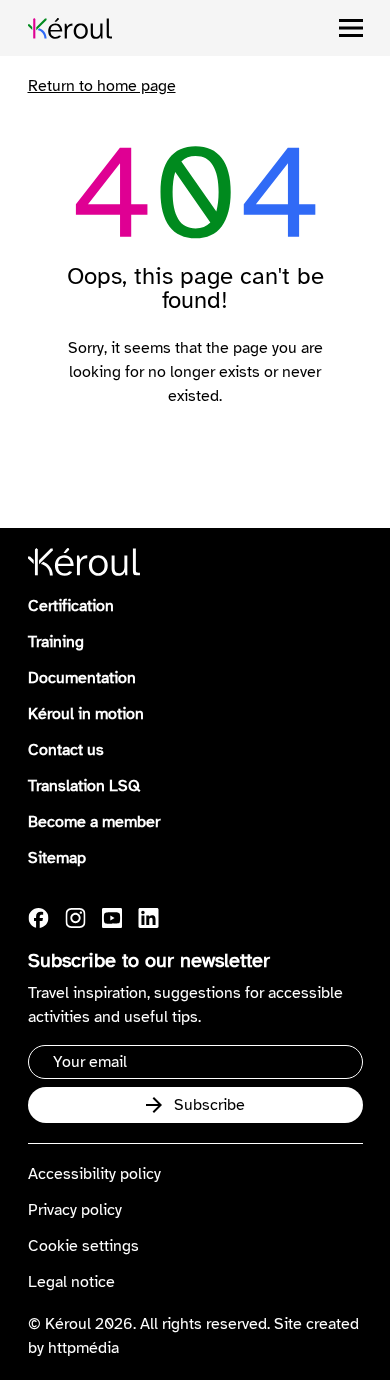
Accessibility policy (94, 1174)
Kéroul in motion (86, 714)
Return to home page (102, 86)
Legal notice (71, 1282)
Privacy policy (75, 1210)
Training (56, 642)
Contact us (66, 750)
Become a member (94, 822)
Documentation (82, 678)
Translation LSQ (84, 786)
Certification (71, 606)
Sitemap (57, 858)
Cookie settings (83, 1246)
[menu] (351, 28)
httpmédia (83, 1348)
